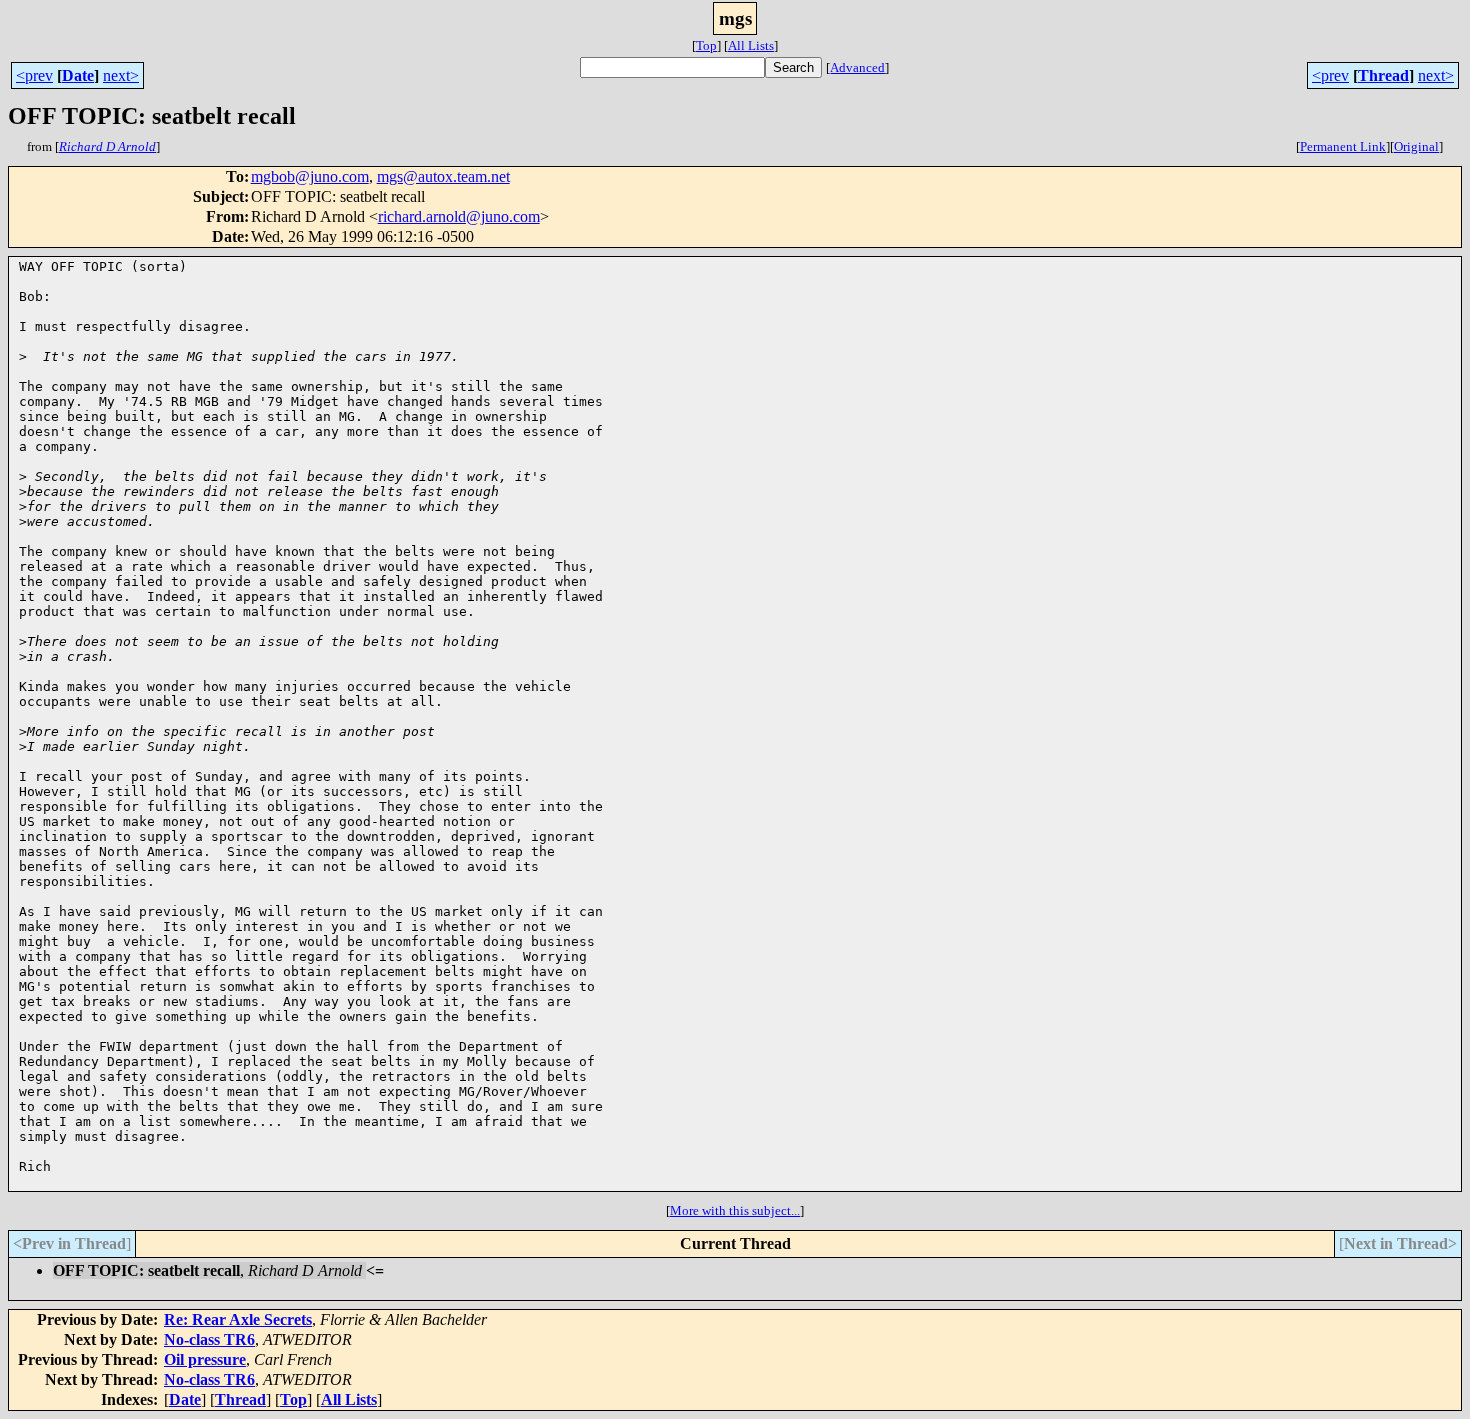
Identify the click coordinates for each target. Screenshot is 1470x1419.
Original (1416, 146)
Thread (1383, 75)
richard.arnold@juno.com (459, 216)
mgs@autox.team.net (443, 176)
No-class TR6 (209, 1339)
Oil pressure (205, 1359)
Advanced (857, 67)
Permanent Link (1343, 146)
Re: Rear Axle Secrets (238, 1319)
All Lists (751, 45)
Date (78, 75)
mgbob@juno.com (310, 176)
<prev (34, 75)
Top (706, 45)
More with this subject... (735, 1210)
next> (121, 75)
